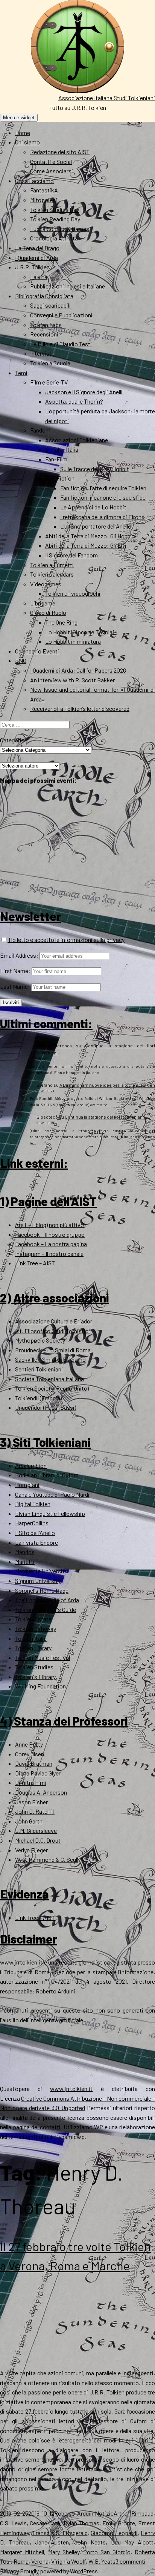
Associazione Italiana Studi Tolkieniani (107, 98)
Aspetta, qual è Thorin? (74, 401)
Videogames (46, 584)
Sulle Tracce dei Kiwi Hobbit (95, 469)
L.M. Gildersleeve (36, 1830)
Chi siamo (27, 142)
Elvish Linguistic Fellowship (50, 1513)
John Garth (29, 1821)
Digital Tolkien (33, 1504)
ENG (21, 660)
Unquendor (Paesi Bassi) (46, 1407)
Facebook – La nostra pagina (51, 1244)
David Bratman (34, 1763)
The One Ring (61, 622)
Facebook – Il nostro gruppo (50, 1234)
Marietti (25, 1561)
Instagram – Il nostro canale (49, 1253)
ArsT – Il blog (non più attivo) (50, 1225)
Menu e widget (19, 118)
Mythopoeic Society (40, 1340)
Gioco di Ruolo (48, 612)
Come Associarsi (52, 171)
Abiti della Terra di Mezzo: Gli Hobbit (90, 536)
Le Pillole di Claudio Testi (61, 344)
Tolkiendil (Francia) (38, 1398)
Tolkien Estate (33, 1619)
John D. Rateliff (35, 1811)
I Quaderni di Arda (36, 258)
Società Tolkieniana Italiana (49, 1379)
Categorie (12, 740)
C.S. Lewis (13, 2523)
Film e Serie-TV (49, 382)
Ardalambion (31, 1465)
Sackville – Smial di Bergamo (50, 1359)
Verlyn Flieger (31, 1850)
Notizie (104, 2513)
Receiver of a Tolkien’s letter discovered (80, 708)
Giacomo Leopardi (114, 2533)
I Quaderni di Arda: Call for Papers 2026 (78, 670)
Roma (21, 2561)
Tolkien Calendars (52, 574)
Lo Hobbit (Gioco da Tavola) (80, 632)
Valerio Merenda (54, 1045)
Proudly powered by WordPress (59, 2571)
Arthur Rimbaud (134, 2513)
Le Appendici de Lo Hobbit (93, 507)
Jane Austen (52, 2542)
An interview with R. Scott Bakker (72, 680)
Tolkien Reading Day (55, 219)
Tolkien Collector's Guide (46, 1609)
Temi (21, 373)
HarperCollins (32, 1523)
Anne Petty (29, 1744)
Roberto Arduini (74, 2513)
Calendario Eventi (37, 651)
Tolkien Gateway (36, 1629)
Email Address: (19, 955)
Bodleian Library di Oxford (47, 1475)
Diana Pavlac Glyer (38, 1773)
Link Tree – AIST (35, 1263)
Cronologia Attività (54, 238)
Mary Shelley (64, 2552)
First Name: (15, 971)
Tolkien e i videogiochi (73, 593)
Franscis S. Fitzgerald (60, 2533)
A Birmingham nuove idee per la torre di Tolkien (107, 1085)
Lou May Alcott (132, 2542)
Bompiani (27, 1485)
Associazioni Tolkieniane (77, 440)
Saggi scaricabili (50, 305)
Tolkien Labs (46, 325)
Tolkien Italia (31, 1638)
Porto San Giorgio (107, 2552)
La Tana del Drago (37, 248)
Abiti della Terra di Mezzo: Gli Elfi (86, 545)
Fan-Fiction (60, 478)
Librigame (43, 603)
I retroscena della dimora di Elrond (102, 517)
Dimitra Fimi (31, 1782)
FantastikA (44, 190)
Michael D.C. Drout (38, 1840)
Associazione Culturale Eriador (54, 1321)
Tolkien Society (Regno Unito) (52, 1388)
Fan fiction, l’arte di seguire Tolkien (103, 488)
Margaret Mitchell (22, 2552)
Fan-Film (56, 459)
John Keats (90, 2542)
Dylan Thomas (81, 2523)
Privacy (9, 2571)
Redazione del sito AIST (60, 152)
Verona (40, 2561)
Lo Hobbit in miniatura (73, 641)
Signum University (38, 1581)
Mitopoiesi (44, 200)
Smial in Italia (62, 449)
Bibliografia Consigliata (44, 296)
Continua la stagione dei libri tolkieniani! (105, 1117)
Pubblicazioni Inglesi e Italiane (68, 286)
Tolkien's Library (35, 1677)
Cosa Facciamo (34, 181)
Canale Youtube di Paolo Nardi (52, 1494)
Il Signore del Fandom (71, 555)
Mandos (25, 1552)
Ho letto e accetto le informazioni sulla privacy (66, 940)
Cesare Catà (45, 2523)
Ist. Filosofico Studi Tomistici (52, 1331)
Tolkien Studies (34, 1667)
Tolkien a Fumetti (52, 565)
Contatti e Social (51, 161)
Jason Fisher (31, 1802)
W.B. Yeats (102, 2561)
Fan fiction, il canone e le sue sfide (103, 497)
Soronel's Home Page (42, 1590)
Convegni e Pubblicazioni (61, 315)
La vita (39, 277)
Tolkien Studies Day (55, 210)
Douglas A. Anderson (41, 1792)
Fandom (40, 430)
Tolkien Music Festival (43, 1658)
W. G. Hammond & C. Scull (47, 1859)
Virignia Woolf (68, 2561)
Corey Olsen (30, 1754)
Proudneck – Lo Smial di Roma (53, 1350)
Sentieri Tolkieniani (39, 1369)
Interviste (42, 353)
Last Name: (15, 986)
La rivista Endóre (36, 1542)
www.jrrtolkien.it (21, 1962)
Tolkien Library (33, 1648)
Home (23, 133)
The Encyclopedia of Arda (47, 1600)
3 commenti (131, 2561)
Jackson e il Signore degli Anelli (84, 392)
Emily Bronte (119, 2523)
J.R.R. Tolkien (32, 267)
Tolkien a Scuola (50, 363)
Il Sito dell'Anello (35, 1533)
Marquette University (41, 1571)
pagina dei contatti (37, 2127)
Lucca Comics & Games (60, 229)
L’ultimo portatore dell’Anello (96, 526)
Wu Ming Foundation (40, 1686)
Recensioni (44, 334)
